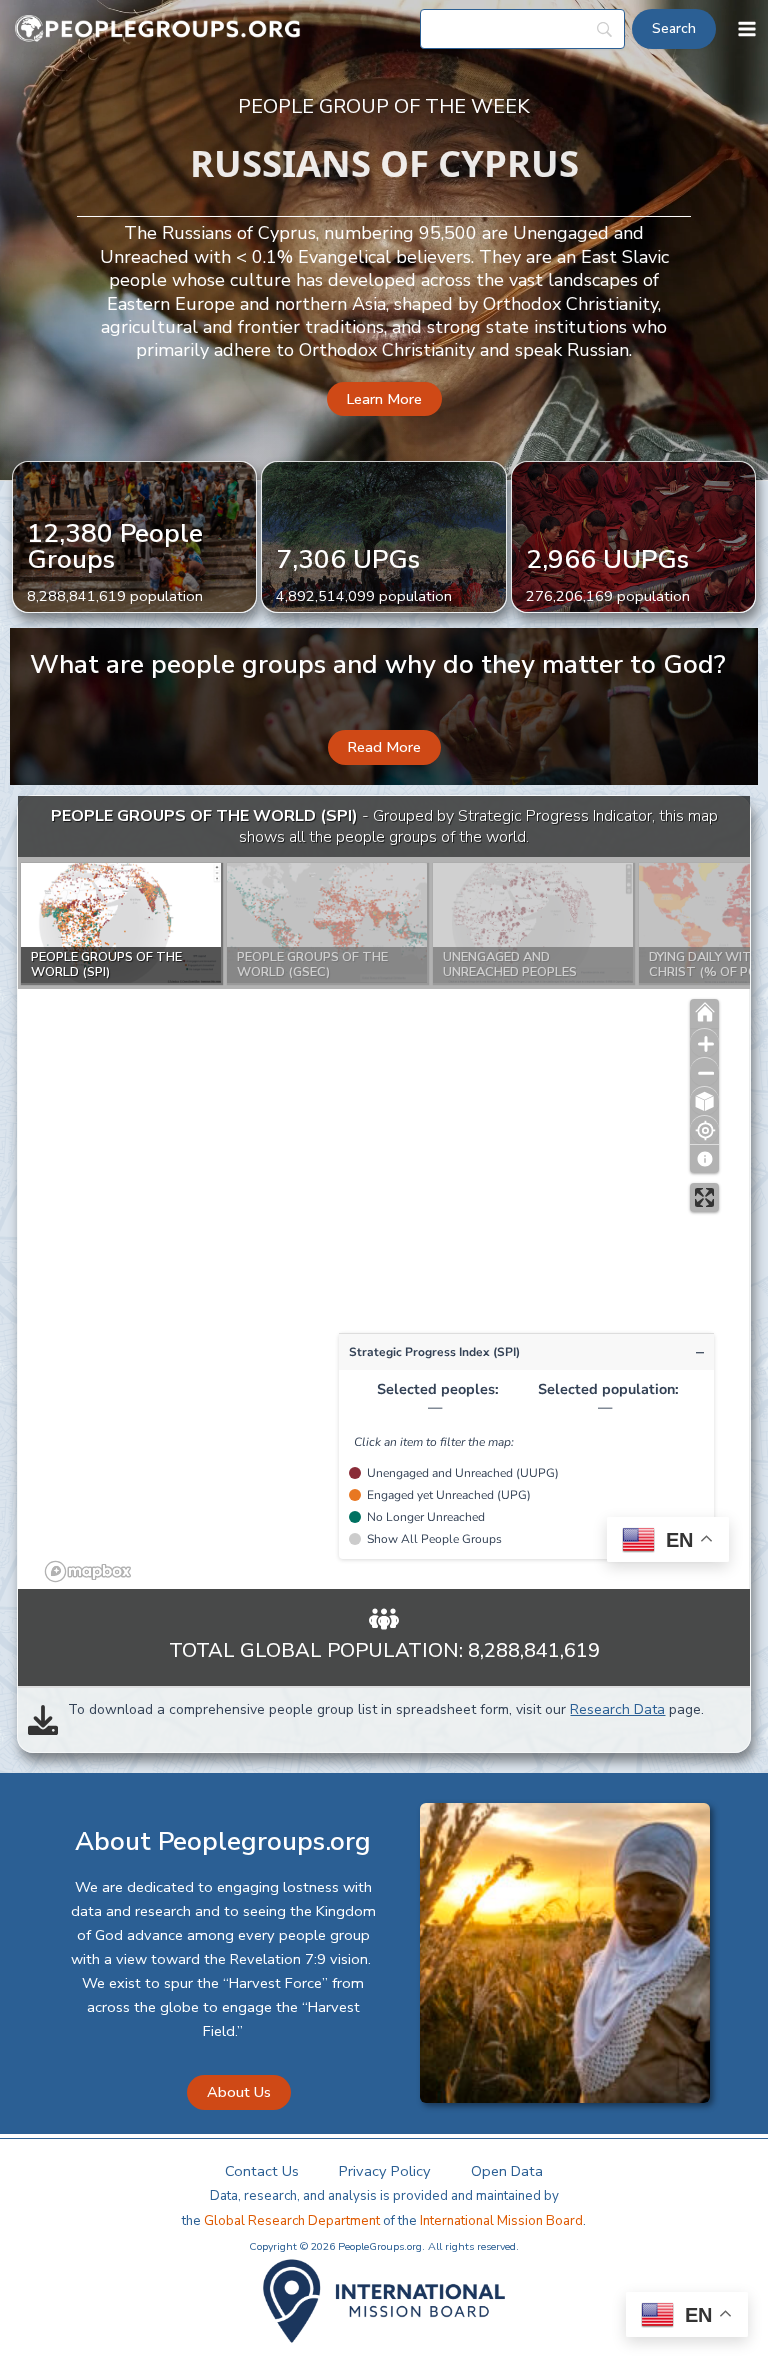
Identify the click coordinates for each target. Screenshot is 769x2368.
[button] (384, 399)
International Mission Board (501, 2221)
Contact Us (262, 2171)
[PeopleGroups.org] (158, 29)
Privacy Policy (385, 2171)
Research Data (617, 1709)
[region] (383, 1193)
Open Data (507, 2171)
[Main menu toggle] (747, 29)
